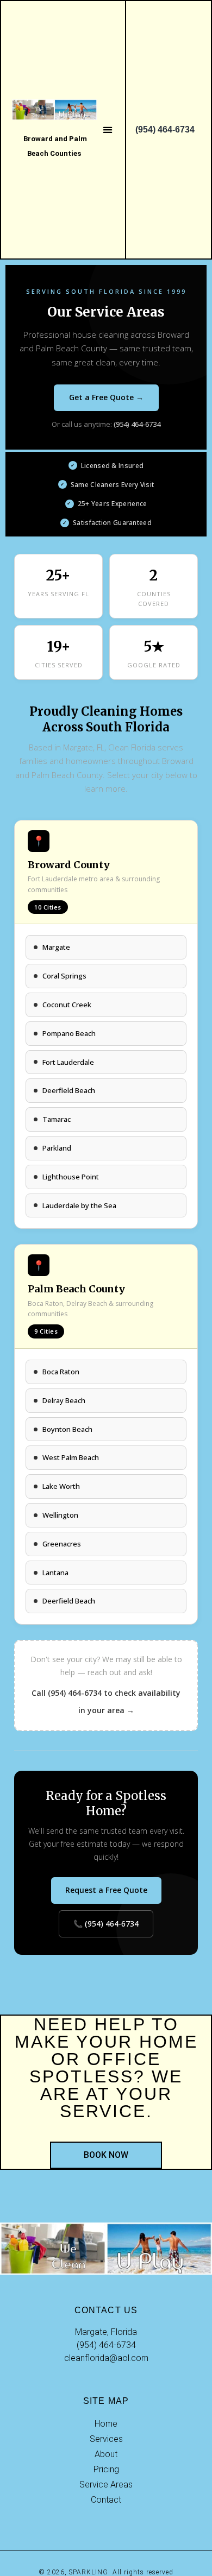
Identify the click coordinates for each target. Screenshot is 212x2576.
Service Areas (106, 2485)
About (106, 2454)
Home (106, 2424)
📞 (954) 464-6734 (106, 1924)
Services (106, 2439)
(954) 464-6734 (137, 424)
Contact (106, 2500)
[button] (107, 130)
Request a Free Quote (106, 1890)
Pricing (106, 2469)
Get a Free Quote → (106, 397)
